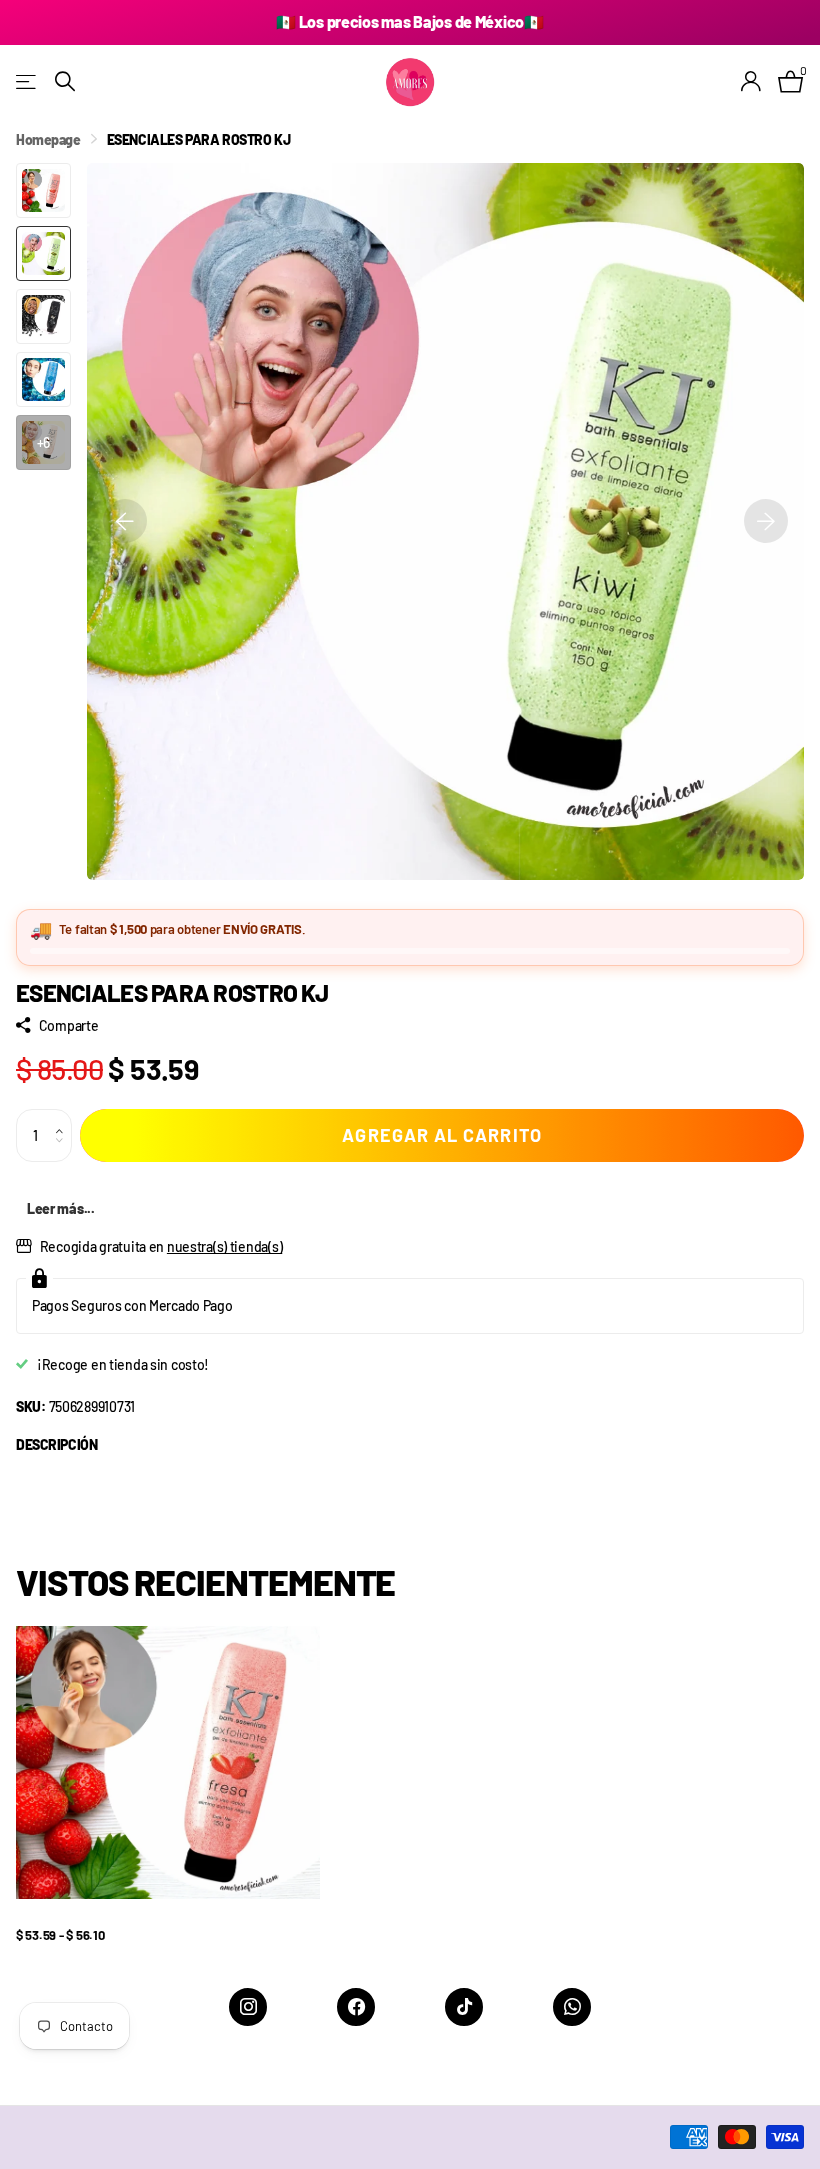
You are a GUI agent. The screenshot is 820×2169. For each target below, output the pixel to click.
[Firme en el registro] (751, 81)
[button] (64, 1117)
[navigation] (125, 521)
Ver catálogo (27, 81)
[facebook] (356, 2007)
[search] (65, 81)
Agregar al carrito (441, 1135)
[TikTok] (464, 2007)
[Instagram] (248, 2007)
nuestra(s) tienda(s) (224, 1246)
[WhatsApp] (572, 2007)
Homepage (48, 139)
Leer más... (61, 1208)
